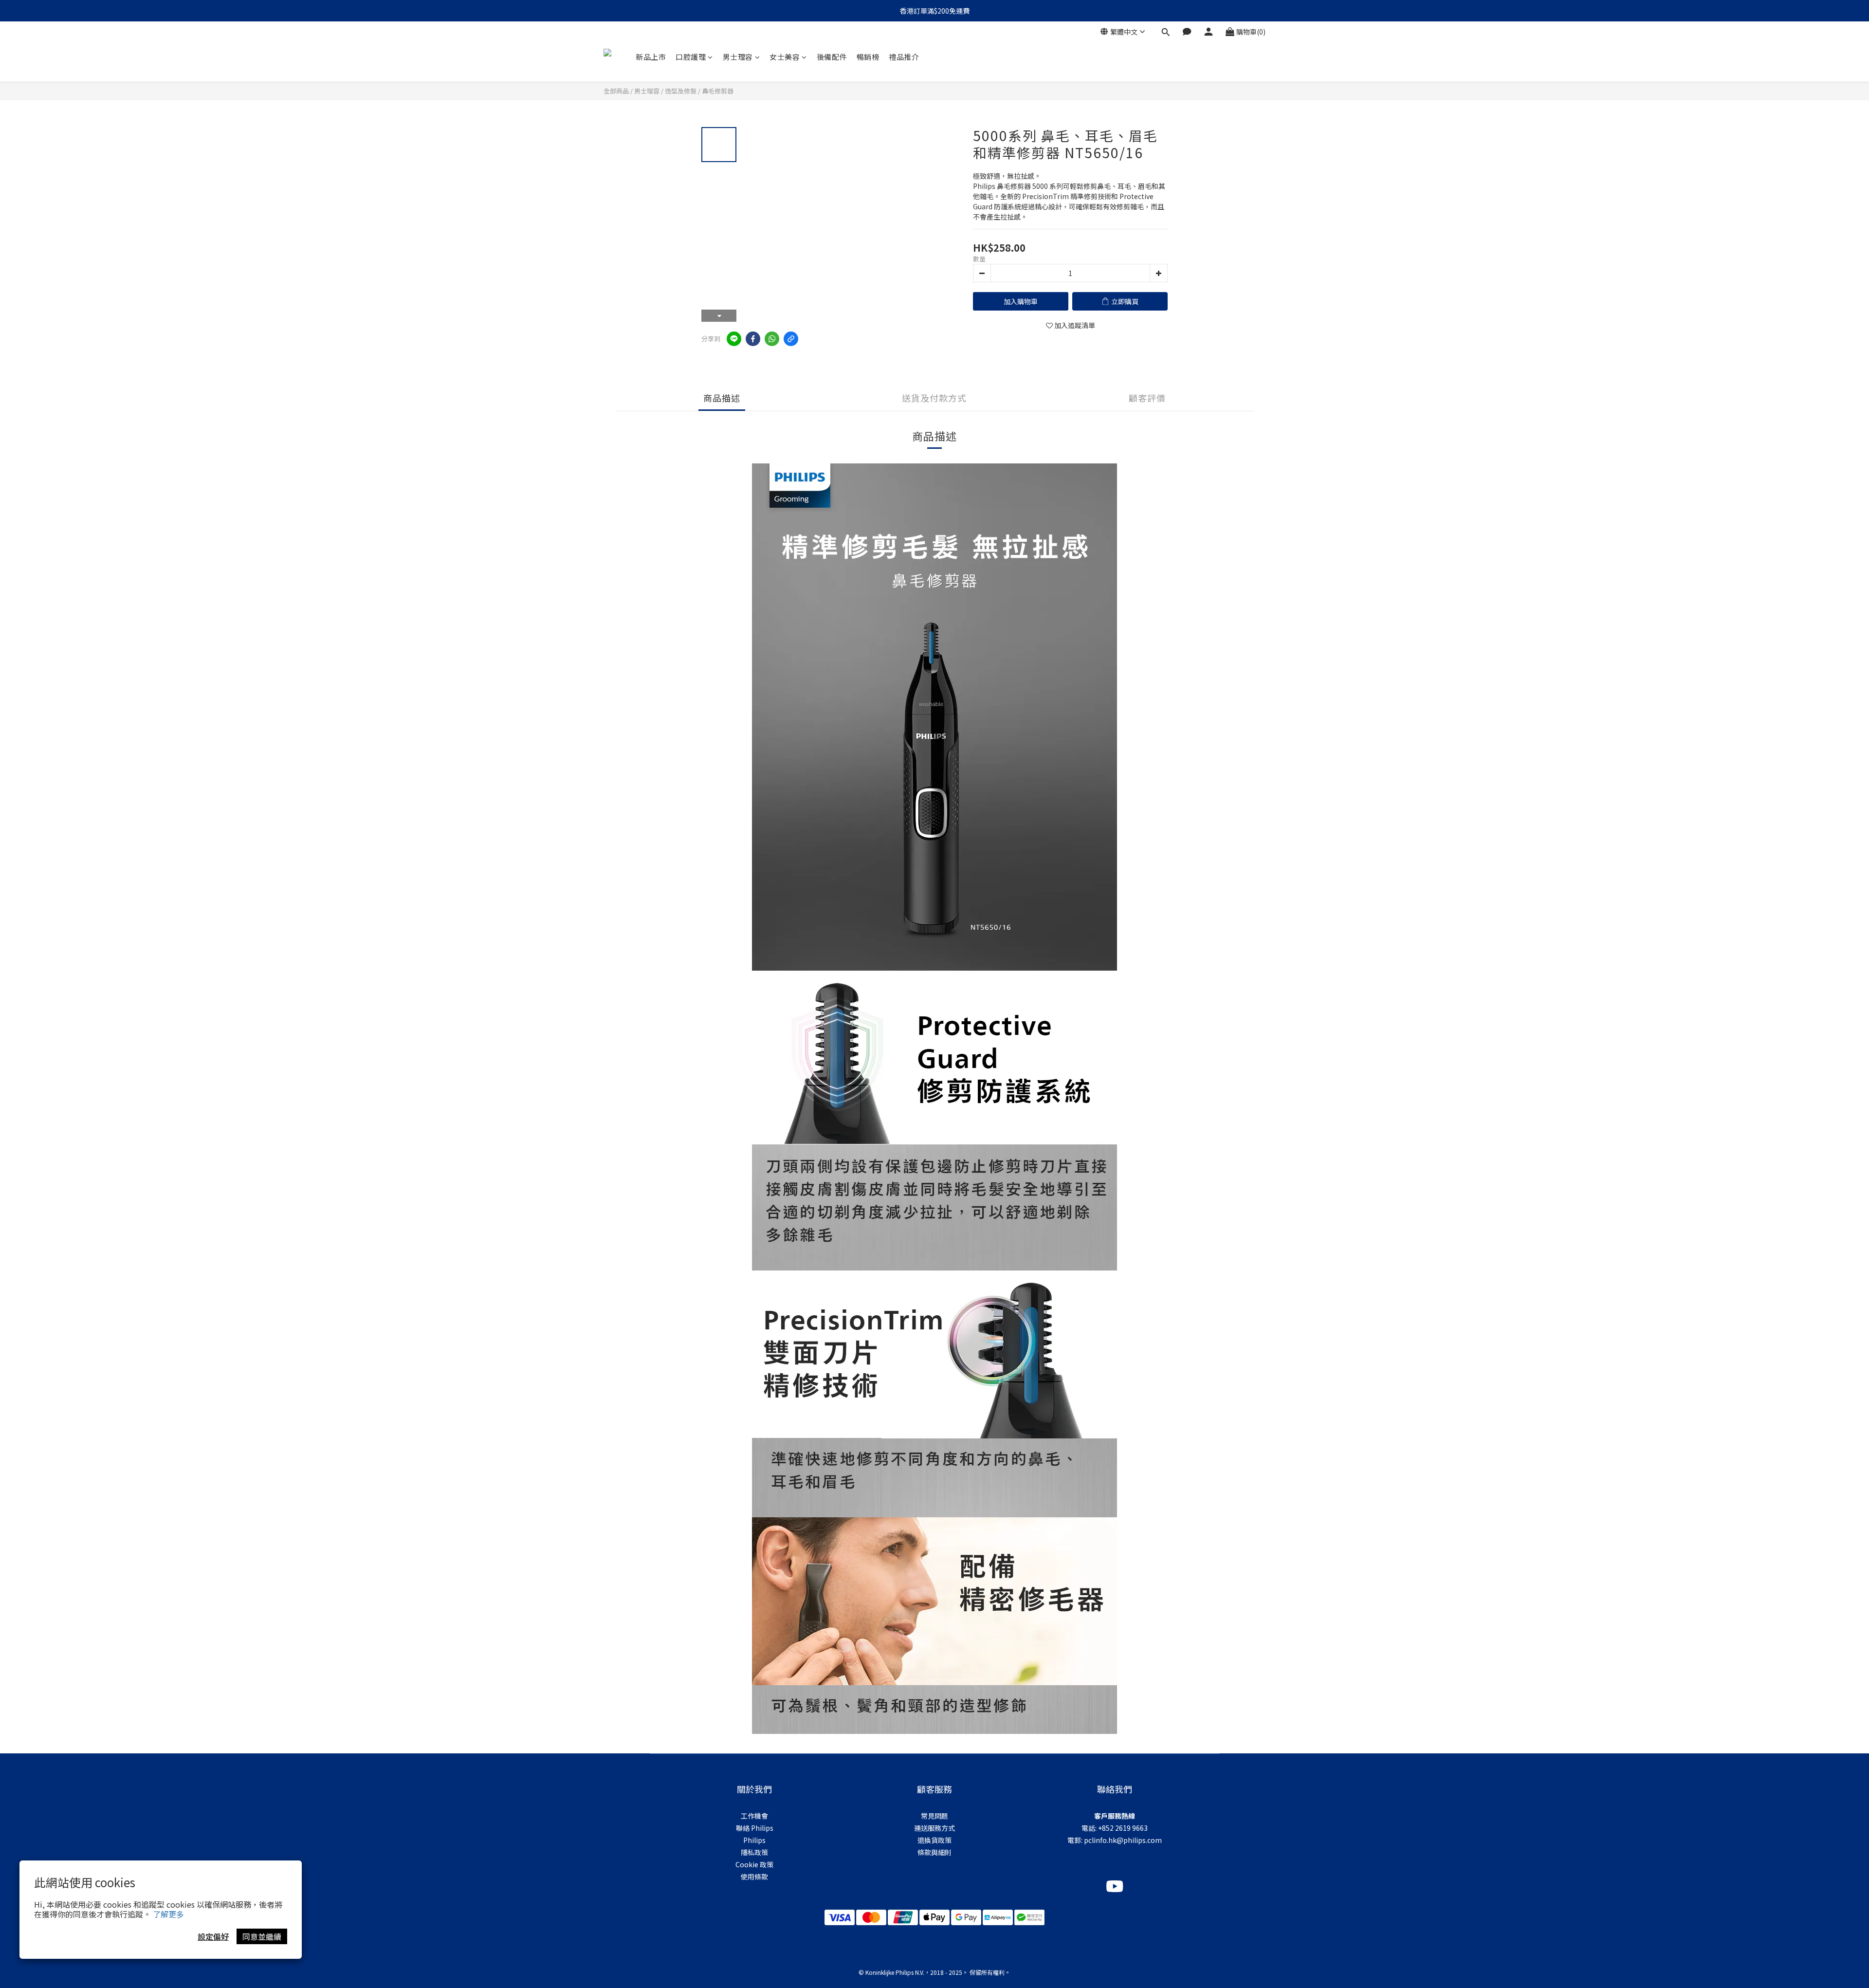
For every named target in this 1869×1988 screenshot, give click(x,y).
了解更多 (168, 1914)
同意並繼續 (262, 1936)
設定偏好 (213, 1936)
